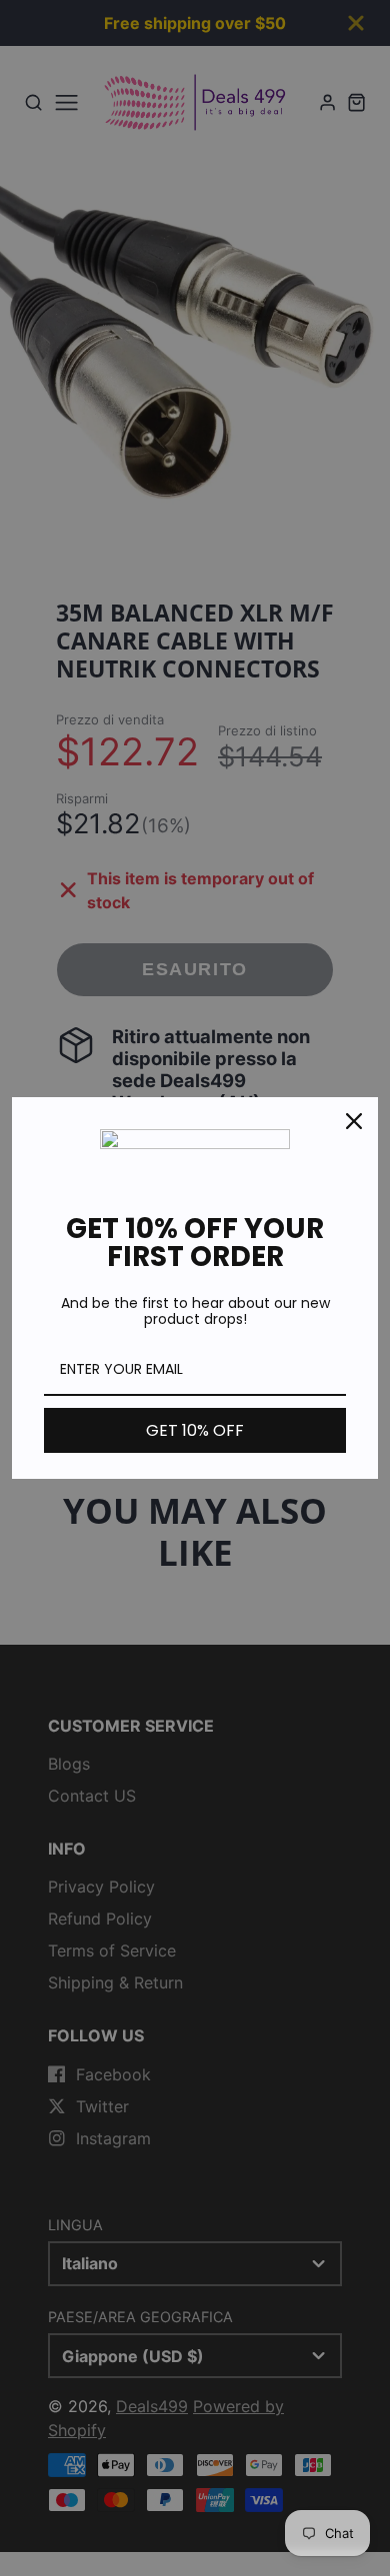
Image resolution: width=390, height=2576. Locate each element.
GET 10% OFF (195, 1430)
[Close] (354, 1121)
